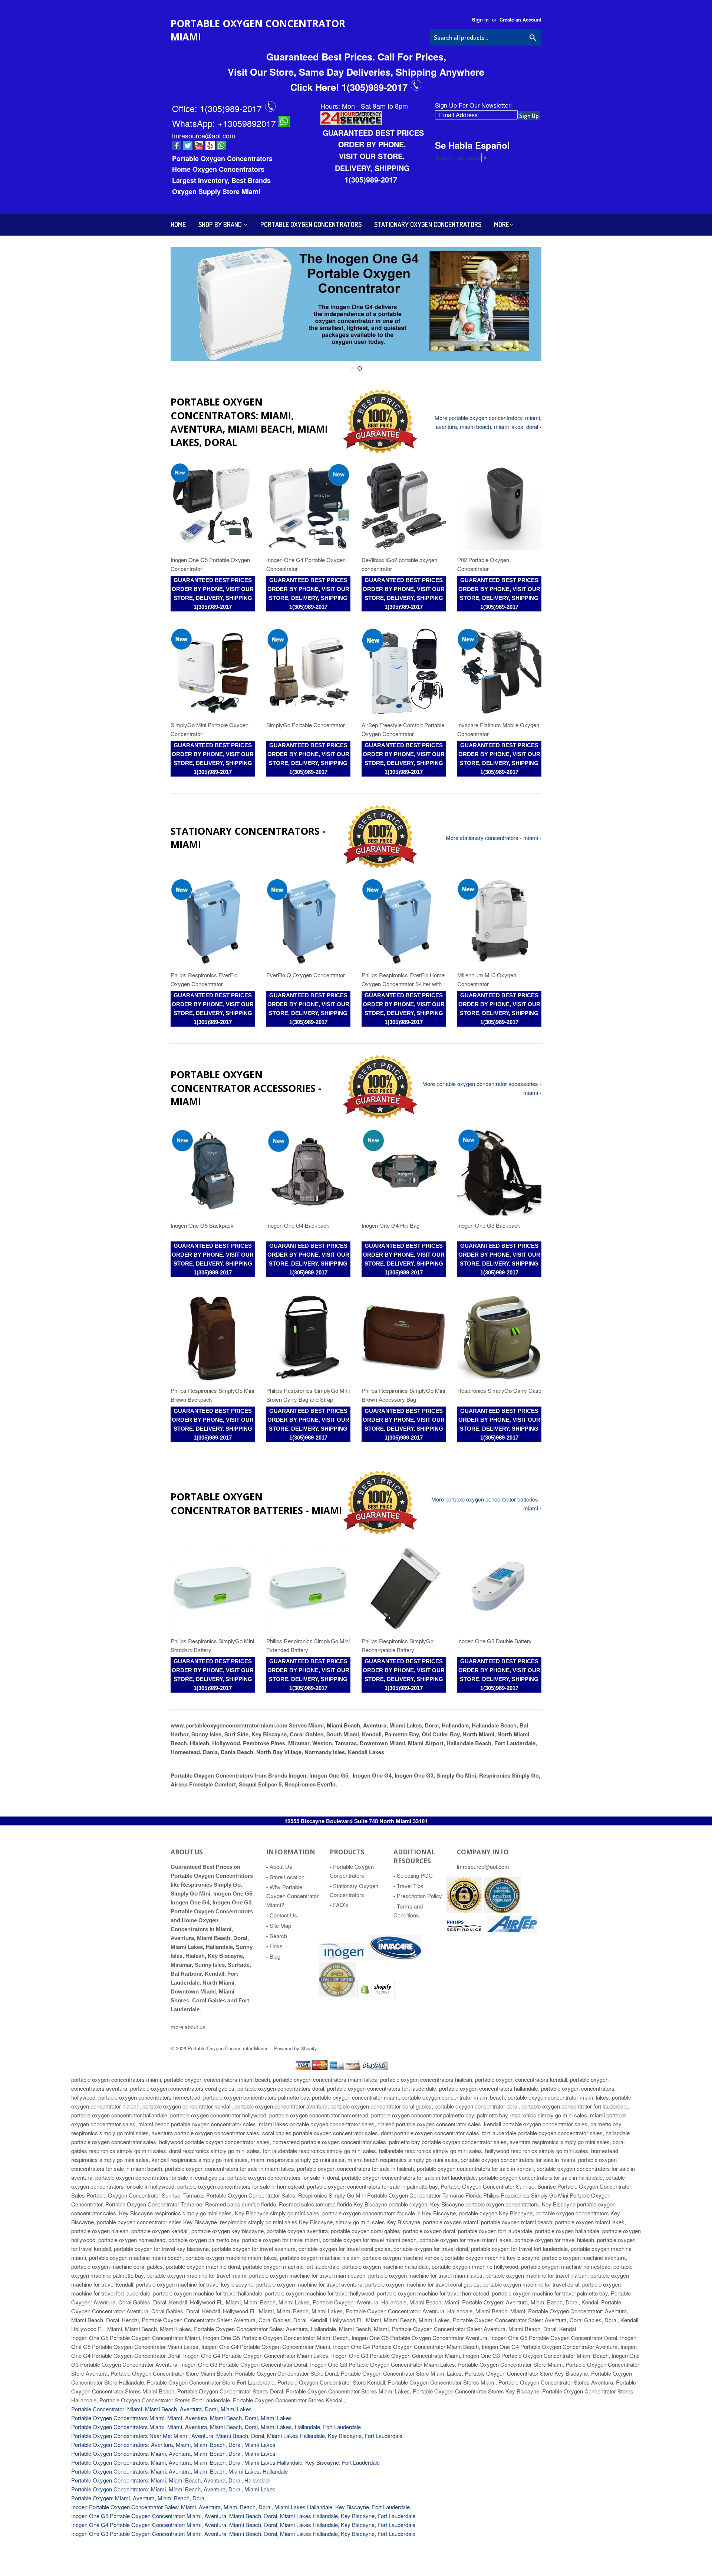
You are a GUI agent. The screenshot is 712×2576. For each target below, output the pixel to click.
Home (178, 224)
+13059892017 (248, 123)
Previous (186, 304)
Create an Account (520, 20)
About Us (281, 1866)
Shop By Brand (221, 224)
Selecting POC (415, 1875)
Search (278, 1936)
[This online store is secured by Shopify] (464, 1911)
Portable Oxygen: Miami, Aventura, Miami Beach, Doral (138, 2498)
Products (347, 1852)
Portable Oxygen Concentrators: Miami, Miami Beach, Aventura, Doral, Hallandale (170, 2480)
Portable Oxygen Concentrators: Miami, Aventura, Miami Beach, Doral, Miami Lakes (173, 2453)
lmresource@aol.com (204, 135)
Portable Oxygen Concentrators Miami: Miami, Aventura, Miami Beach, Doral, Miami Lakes (182, 2418)
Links (276, 1946)
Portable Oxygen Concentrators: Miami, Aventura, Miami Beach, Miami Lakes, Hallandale (179, 2471)
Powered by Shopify (296, 2048)
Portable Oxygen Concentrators (311, 224)
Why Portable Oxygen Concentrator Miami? (292, 1896)
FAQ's (341, 1905)
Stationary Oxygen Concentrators (428, 224)
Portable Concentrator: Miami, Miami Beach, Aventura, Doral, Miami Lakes (161, 2409)
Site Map (280, 1925)
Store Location (287, 1877)
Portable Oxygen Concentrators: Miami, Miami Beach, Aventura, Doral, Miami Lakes (173, 2489)
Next (526, 304)
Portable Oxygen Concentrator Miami (258, 30)
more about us (188, 2027)
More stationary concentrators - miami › (494, 838)
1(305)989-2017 (232, 108)
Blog (275, 1956)
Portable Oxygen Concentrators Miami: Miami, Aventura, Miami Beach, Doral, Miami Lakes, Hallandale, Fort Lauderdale (216, 2427)
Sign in (480, 20)
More (502, 224)
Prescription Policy (419, 1896)
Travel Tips (410, 1886)
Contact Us (283, 1915)
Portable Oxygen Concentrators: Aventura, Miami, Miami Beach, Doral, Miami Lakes (173, 2444)
